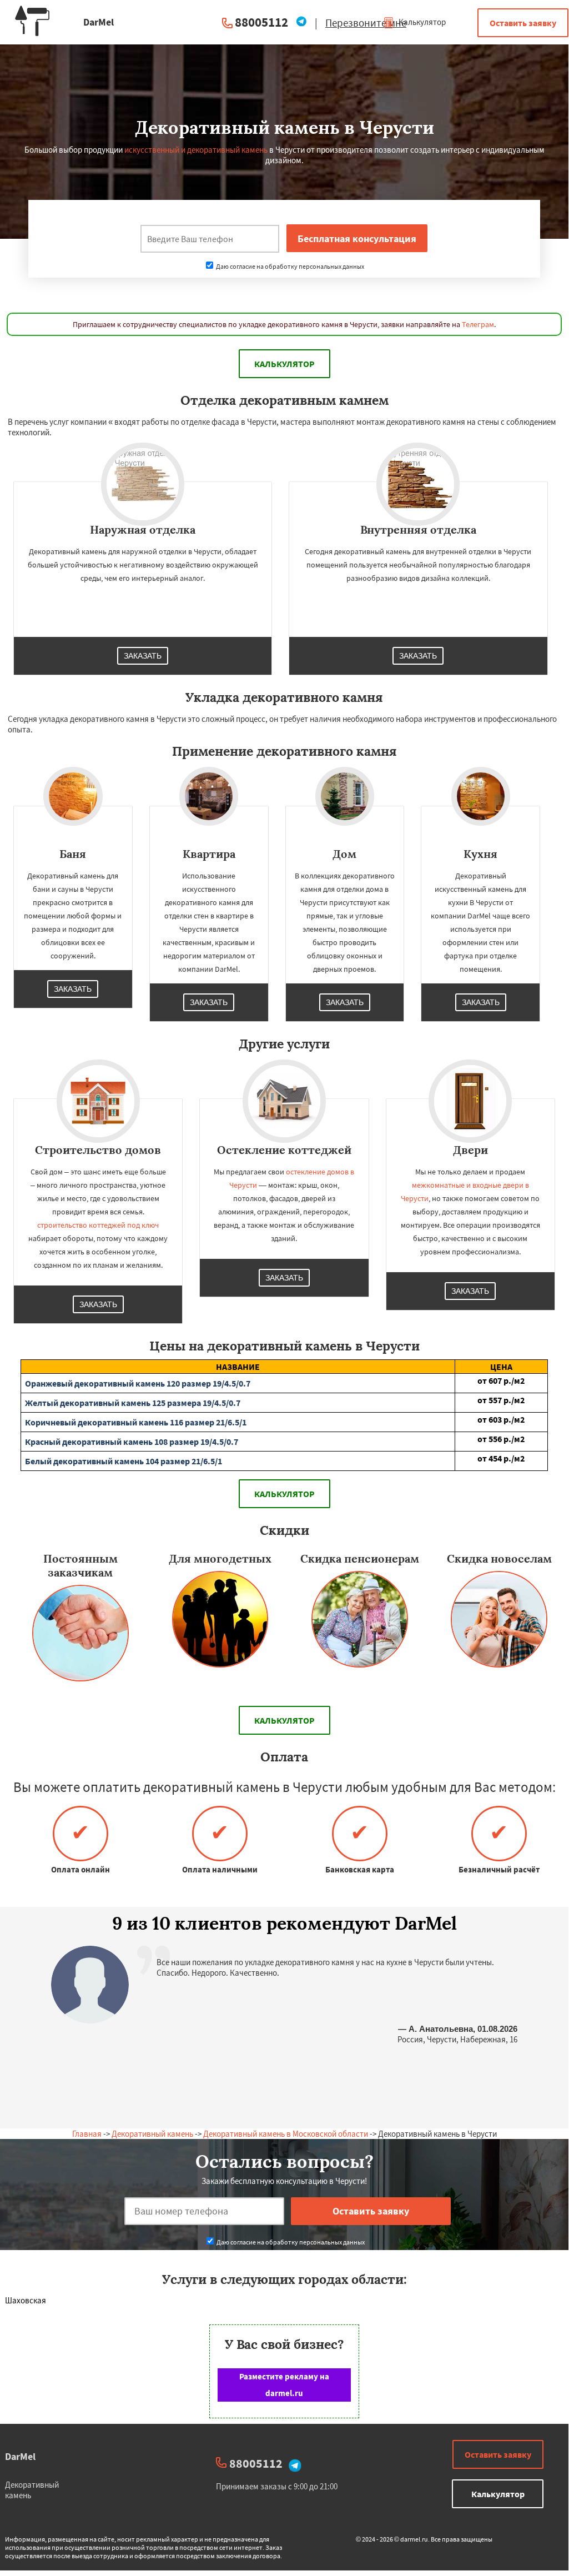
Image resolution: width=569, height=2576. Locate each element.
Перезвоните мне (366, 23)
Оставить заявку (523, 23)
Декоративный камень (152, 2134)
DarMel (20, 2456)
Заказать (143, 656)
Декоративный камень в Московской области (286, 2134)
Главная (87, 2134)
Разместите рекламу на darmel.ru (284, 2385)
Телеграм (478, 324)
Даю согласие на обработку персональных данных (289, 266)
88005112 (261, 22)
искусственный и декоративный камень (196, 150)
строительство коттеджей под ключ (98, 1225)
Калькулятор (421, 22)
